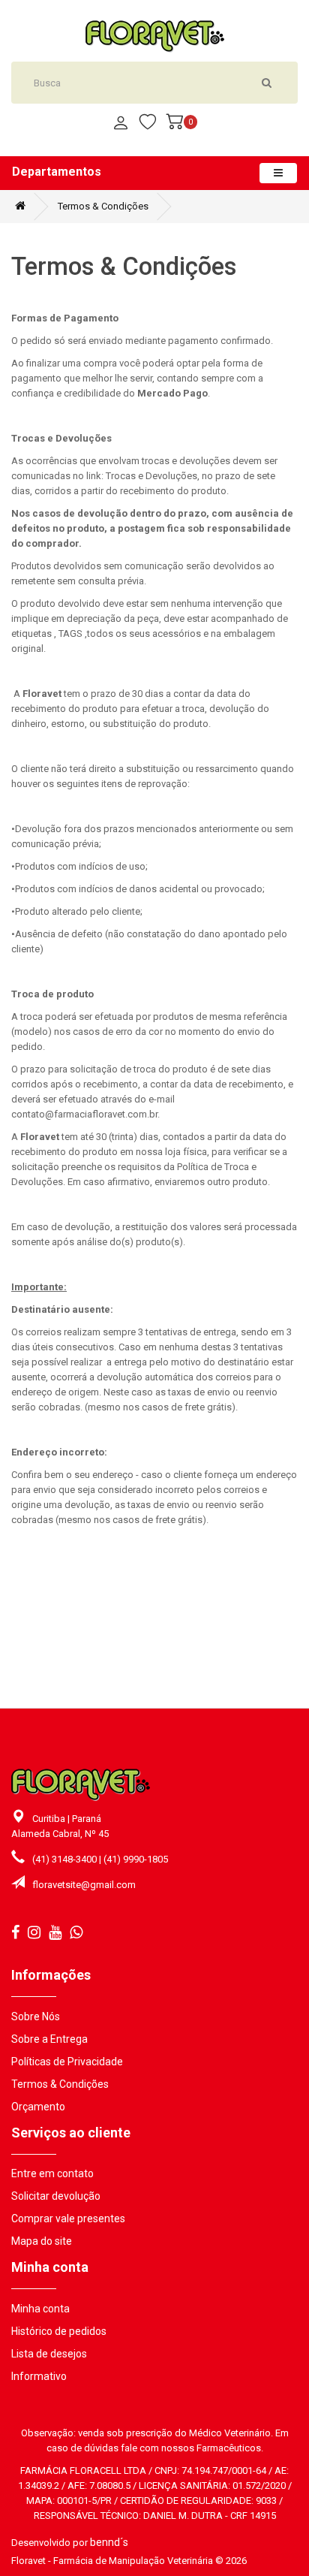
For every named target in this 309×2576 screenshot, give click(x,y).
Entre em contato (52, 2173)
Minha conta (40, 2309)
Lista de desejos (49, 2354)
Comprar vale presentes (68, 2219)
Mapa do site (42, 2241)
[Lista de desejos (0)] (148, 124)
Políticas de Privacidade (67, 2062)
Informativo (39, 2376)
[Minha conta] (121, 124)
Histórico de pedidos (59, 2331)
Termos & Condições (103, 206)
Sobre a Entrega (49, 2039)
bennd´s (109, 2542)
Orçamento (38, 2107)
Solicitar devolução (56, 2196)
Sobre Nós (36, 2016)
